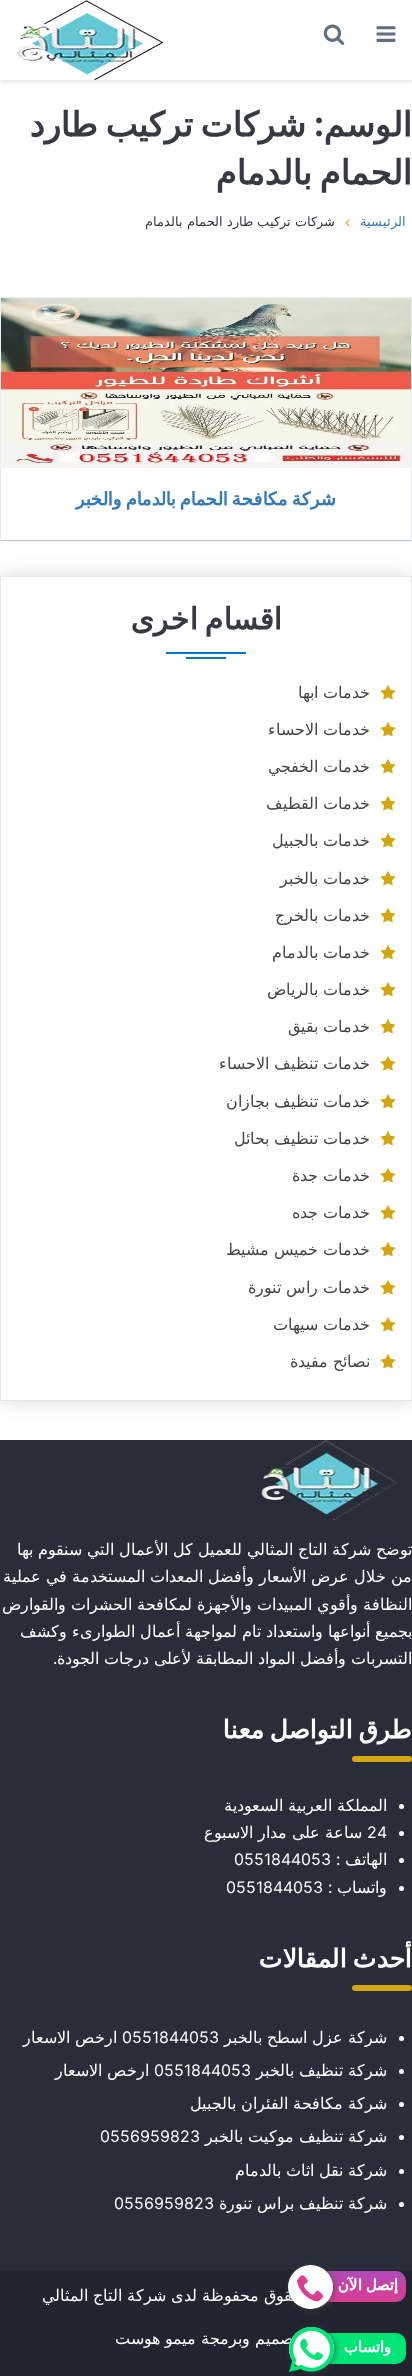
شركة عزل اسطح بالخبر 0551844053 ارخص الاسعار (205, 2037)
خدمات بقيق (329, 1026)
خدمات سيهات (321, 1324)
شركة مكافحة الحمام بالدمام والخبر (206, 498)
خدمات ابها (334, 692)
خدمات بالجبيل (321, 840)
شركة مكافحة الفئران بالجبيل (288, 2103)
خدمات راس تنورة (309, 1287)
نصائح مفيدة (330, 1361)
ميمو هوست (155, 2338)
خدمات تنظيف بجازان (298, 1101)
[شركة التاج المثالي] (90, 40)
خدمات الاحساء (319, 729)
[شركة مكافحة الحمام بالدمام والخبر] (206, 383)
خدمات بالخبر (325, 878)
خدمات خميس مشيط (298, 1249)
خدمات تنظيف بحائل (302, 1138)
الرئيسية (383, 221)
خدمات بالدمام (321, 952)
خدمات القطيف (318, 803)
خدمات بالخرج (322, 915)
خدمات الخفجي (319, 766)
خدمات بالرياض (318, 989)
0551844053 (282, 1859)
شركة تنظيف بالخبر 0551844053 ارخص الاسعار (221, 2070)
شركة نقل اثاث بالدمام (311, 2170)
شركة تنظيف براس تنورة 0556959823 (250, 2203)
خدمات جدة (331, 1175)
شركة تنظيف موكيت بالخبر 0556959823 (243, 2136)
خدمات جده (331, 1212)
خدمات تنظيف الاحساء (294, 1063)
